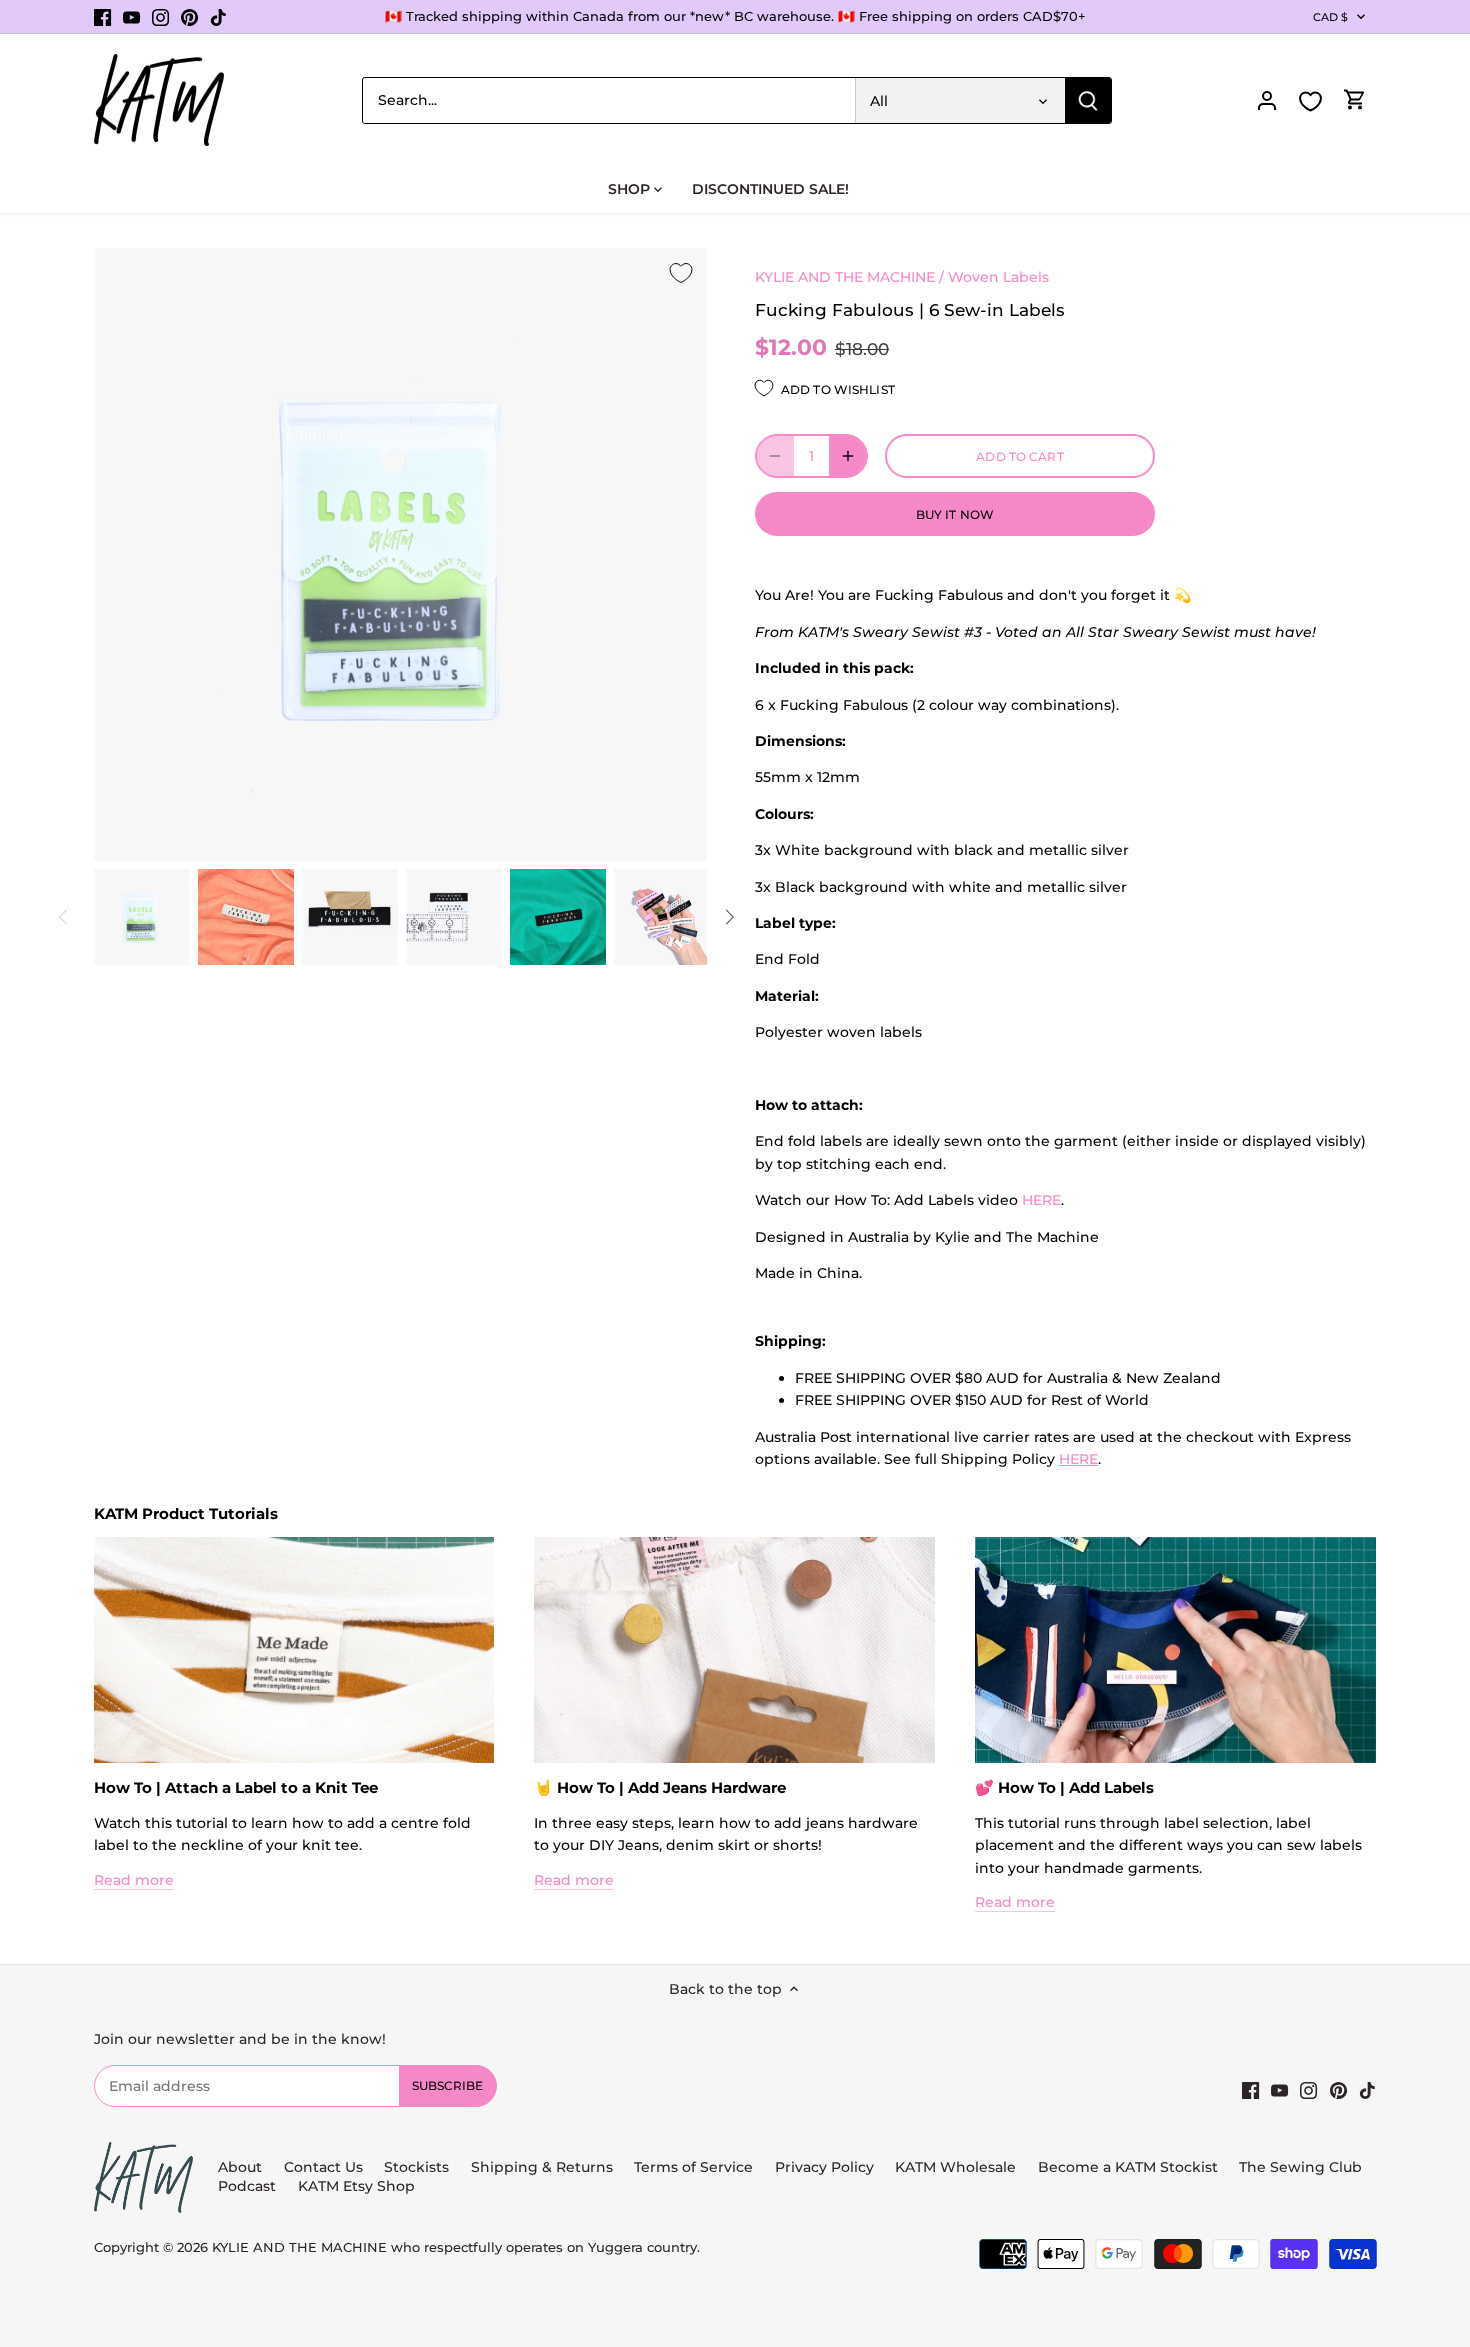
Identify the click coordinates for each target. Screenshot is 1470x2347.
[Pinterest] (189, 17)
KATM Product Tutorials (186, 1513)
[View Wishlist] (1311, 101)
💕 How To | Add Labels (1064, 1787)
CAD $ (1331, 17)
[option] (142, 917)
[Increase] (848, 456)
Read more (134, 1880)
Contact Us (323, 2167)
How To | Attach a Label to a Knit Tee (236, 1787)
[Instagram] (160, 17)
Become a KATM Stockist (1128, 2167)
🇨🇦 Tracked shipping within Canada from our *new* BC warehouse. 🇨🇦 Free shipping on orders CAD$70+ (735, 16)
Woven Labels (998, 277)
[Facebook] (102, 17)
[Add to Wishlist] (681, 274)
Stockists (416, 2167)
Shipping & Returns (542, 2167)
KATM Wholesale (955, 2167)
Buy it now (955, 514)
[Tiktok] (218, 17)
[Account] (1267, 100)
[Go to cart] (1355, 100)
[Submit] (1088, 100)
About (240, 2167)
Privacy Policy (824, 2167)
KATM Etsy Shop (356, 2186)
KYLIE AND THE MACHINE (845, 277)
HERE (1041, 1200)
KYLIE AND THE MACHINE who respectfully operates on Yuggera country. (456, 2247)
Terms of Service (695, 2167)
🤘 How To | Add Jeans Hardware (660, 1787)
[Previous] (64, 917)
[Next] (729, 917)
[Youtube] (131, 17)
